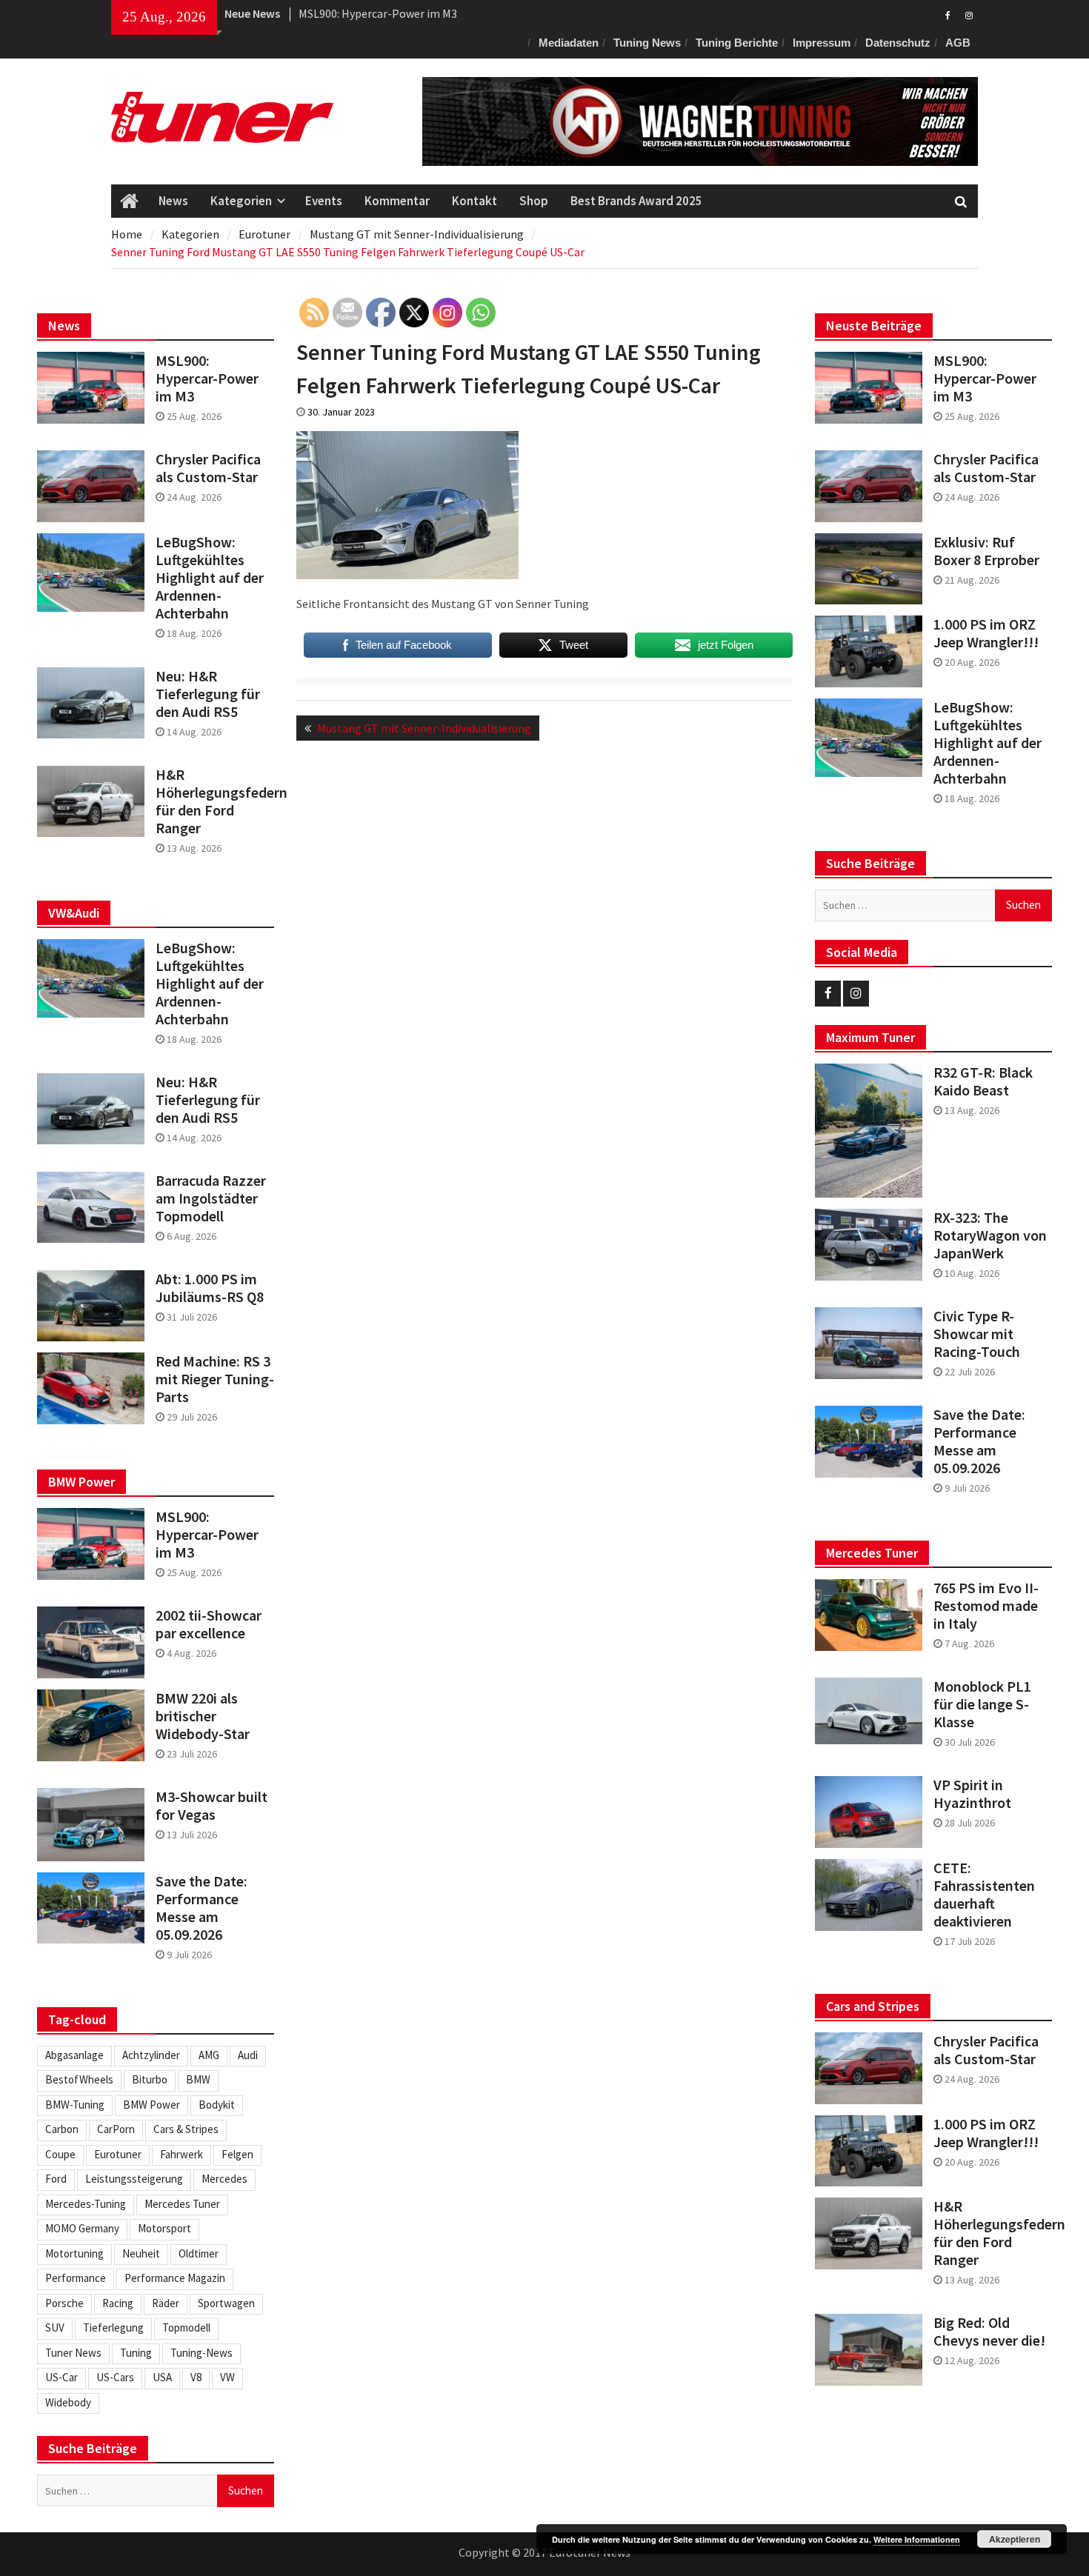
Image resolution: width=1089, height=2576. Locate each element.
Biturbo (150, 2079)
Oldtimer (199, 2253)
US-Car (61, 2377)
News (173, 201)
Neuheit (141, 2253)
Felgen (237, 2154)
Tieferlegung (113, 2328)
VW (227, 2377)
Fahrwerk (181, 2154)
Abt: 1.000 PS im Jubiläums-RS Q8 (210, 1288)
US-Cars (115, 2377)
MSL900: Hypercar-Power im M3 (378, 13)
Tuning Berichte (737, 43)
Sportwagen (226, 2303)
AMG (209, 2055)
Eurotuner (118, 2154)
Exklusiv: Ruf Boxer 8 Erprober (986, 551)
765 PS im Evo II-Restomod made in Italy (986, 1606)
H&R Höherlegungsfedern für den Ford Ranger (993, 2233)
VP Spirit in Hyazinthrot (972, 1794)
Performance (76, 2278)
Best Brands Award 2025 (636, 201)
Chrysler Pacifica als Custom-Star (986, 468)
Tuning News (647, 43)
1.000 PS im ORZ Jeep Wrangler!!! (986, 633)
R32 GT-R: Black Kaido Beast (983, 1081)
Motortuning (74, 2253)
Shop (534, 201)
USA (162, 2377)
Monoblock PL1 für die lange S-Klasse (982, 1704)
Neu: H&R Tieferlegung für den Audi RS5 (208, 694)
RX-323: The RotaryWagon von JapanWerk (990, 1235)
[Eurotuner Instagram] (969, 14)
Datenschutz (898, 43)
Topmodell (186, 2328)
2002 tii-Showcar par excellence (209, 1624)
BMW (198, 2079)
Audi (248, 2055)
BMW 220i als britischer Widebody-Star (203, 1716)
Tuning (136, 2353)
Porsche (64, 2303)
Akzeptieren (1015, 2539)
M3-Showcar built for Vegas (212, 1806)
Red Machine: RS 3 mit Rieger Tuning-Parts (215, 1379)
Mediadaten (569, 43)
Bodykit (217, 2105)
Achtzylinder (151, 2055)
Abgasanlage (74, 2055)
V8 (196, 2377)
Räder (166, 2303)
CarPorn (116, 2129)
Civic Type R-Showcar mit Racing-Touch (977, 1334)
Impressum (822, 43)
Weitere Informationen (917, 2539)
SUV (55, 2328)
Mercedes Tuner (182, 2204)
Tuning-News (202, 2353)
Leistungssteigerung (134, 2179)
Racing (118, 2303)
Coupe (60, 2154)
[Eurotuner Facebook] (948, 14)
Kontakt (474, 201)
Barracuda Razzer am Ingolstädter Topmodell (211, 1198)
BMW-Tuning (75, 2105)
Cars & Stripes (186, 2129)
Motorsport (164, 2228)
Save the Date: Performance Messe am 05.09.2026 (979, 1441)
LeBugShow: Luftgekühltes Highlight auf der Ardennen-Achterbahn (988, 743)
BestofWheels (79, 2079)
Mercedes (224, 2179)
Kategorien (241, 201)
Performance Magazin (175, 2278)
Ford (56, 2179)
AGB (958, 43)
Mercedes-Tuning (86, 2204)
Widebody (68, 2402)
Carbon (62, 2129)
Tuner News (73, 2353)
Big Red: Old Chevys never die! (989, 2332)
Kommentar (397, 201)
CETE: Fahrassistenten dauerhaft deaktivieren (984, 1895)
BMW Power (151, 2105)
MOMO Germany (82, 2228)
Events (324, 201)
